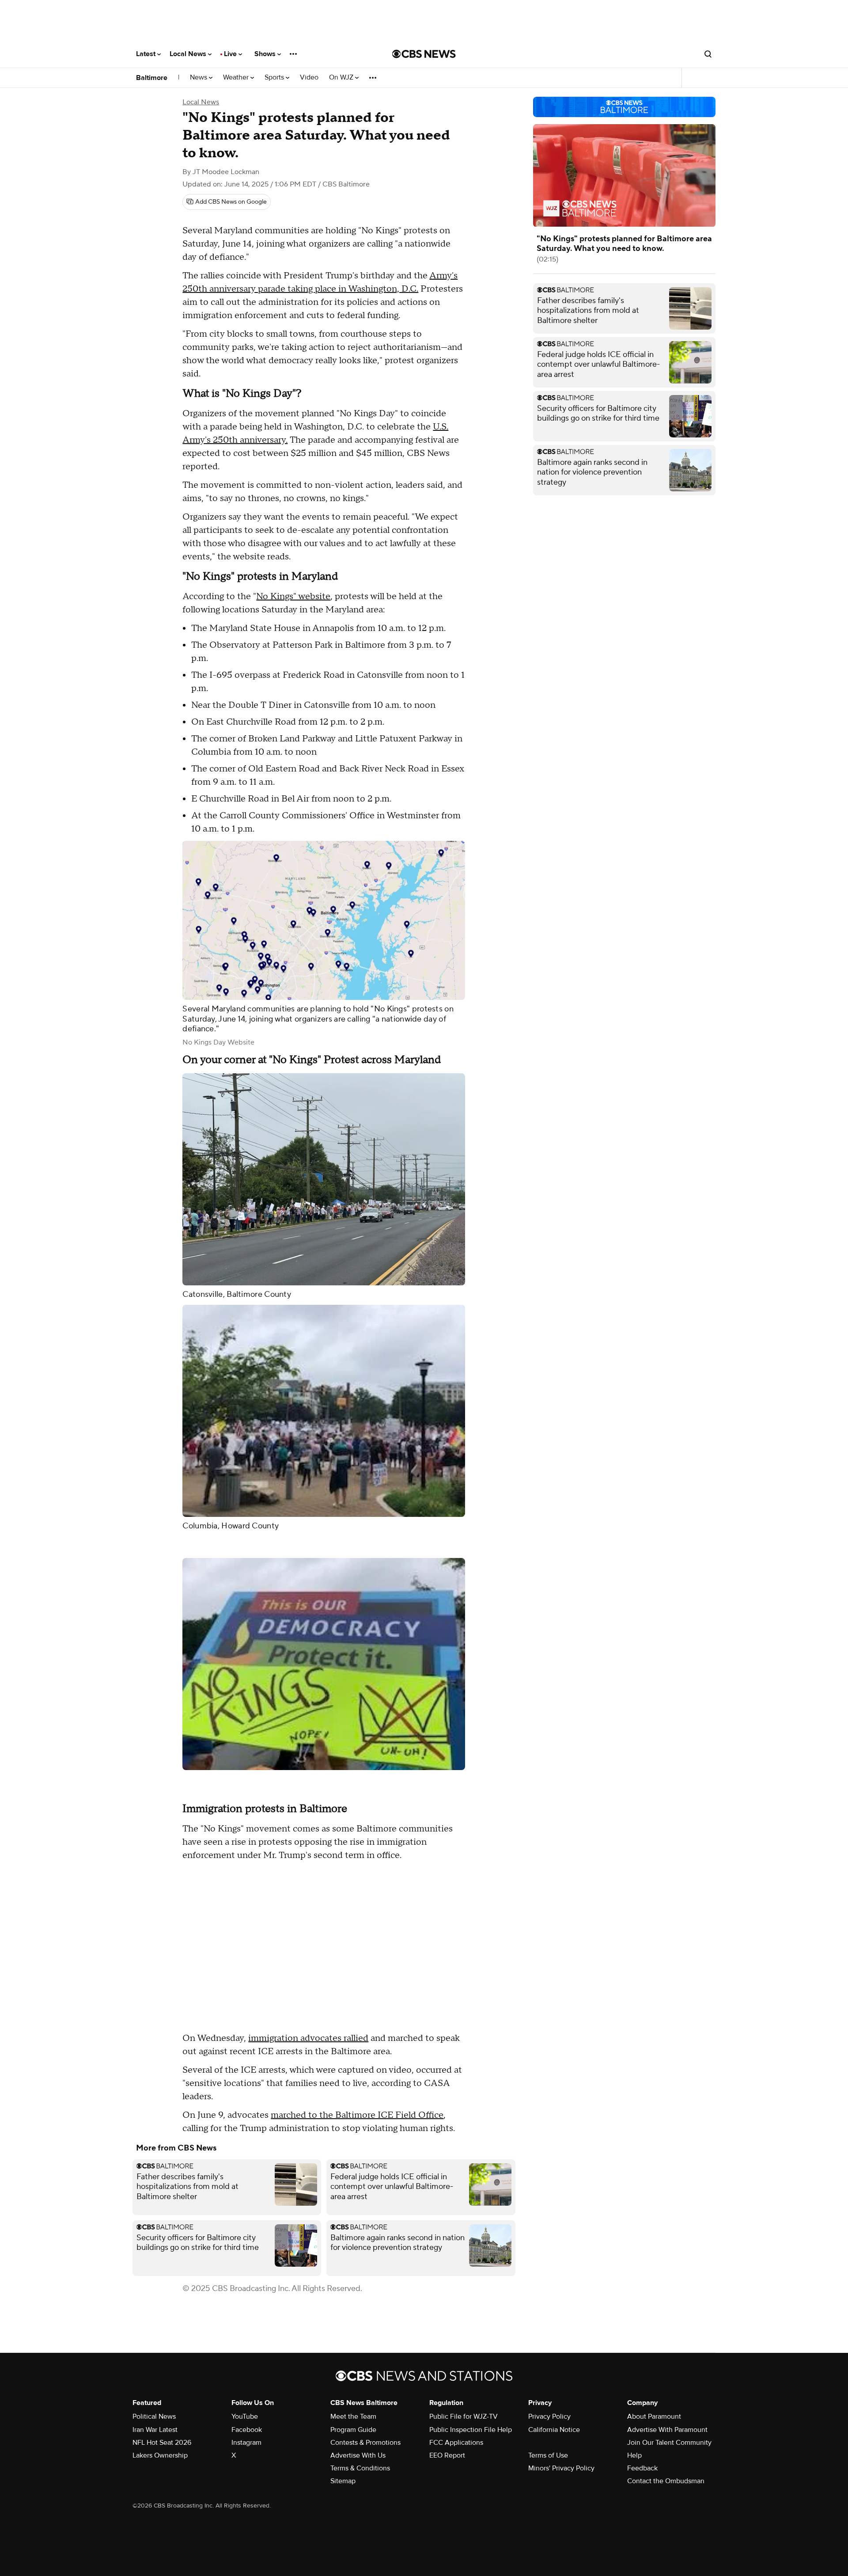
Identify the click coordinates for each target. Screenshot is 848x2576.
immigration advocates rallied (308, 2038)
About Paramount (654, 2416)
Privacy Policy (549, 2416)
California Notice (554, 2430)
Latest (147, 54)
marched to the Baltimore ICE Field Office (357, 2115)
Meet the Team (353, 2416)
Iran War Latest (155, 2430)
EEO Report (447, 2455)
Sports (275, 78)
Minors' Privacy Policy (561, 2468)
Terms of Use (548, 2455)
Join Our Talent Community (669, 2443)
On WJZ (342, 78)
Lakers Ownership (160, 2455)
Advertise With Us (358, 2455)
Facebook (247, 2430)
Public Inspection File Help (471, 2430)
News (199, 78)
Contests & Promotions (365, 2443)
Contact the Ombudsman (666, 2481)
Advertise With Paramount (667, 2430)
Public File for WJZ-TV (464, 2416)
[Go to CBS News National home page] (424, 54)
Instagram (246, 2443)
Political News (154, 2416)
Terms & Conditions (360, 2468)
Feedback (642, 2468)
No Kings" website (293, 597)
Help (634, 2455)
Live (231, 54)
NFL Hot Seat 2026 (162, 2443)
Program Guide (353, 2430)
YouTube (245, 2416)
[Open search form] (708, 54)
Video (309, 78)
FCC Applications (456, 2443)
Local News (189, 54)
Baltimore (152, 78)
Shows (266, 54)
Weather (237, 78)
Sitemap (343, 2481)
